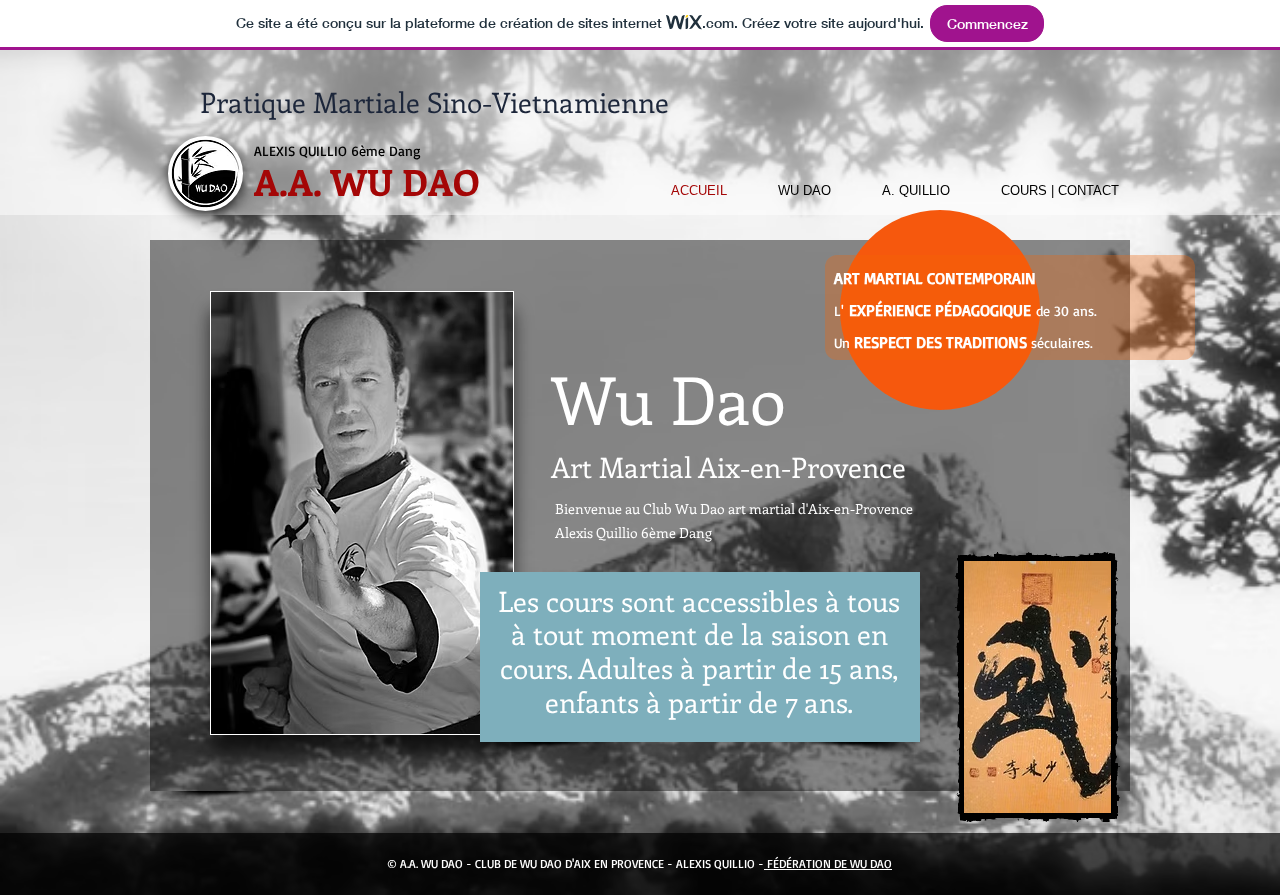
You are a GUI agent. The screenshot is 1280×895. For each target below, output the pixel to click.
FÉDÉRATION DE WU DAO (828, 863)
